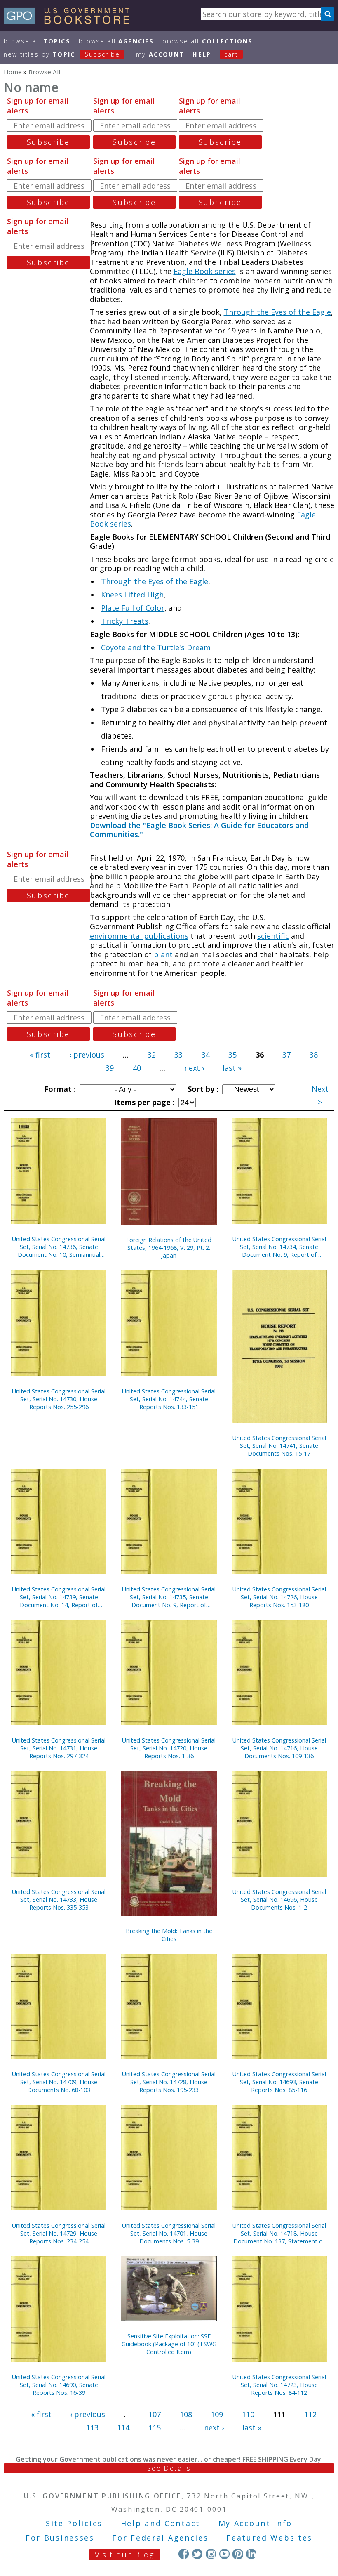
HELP (202, 54)
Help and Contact (161, 2523)
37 (286, 1055)
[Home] (70, 21)
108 (186, 2414)
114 (123, 2427)
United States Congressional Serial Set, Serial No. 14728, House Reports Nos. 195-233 (169, 2082)
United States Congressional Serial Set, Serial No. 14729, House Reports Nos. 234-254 (59, 2233)
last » (232, 1068)
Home (13, 72)
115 (155, 2427)
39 (110, 1068)
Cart (231, 54)
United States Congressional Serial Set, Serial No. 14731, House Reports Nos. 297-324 (59, 1748)
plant (163, 954)
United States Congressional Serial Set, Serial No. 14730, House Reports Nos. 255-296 (59, 1399)
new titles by (62, 54)
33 (178, 1055)
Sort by (202, 1089)
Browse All (37, 41)
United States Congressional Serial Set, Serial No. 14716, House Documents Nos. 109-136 (279, 1748)
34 (206, 1055)
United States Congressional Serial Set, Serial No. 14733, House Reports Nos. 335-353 (59, 1900)
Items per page (143, 1102)
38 (314, 1055)
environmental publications (139, 936)
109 (217, 2414)
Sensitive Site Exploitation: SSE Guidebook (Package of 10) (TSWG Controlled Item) (169, 2344)
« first (40, 1055)
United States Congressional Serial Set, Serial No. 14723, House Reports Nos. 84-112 (279, 2385)
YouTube (224, 2554)
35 (232, 1055)
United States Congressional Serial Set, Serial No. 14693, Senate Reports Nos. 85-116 (279, 2082)
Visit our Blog (125, 2555)
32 (152, 1055)
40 (137, 1068)
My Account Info (256, 2523)
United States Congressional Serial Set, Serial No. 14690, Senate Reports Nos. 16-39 (59, 2385)
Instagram (211, 2554)
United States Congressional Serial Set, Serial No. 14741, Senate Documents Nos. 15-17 (279, 1446)
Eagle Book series (205, 271)
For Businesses (60, 2538)
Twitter (197, 2554)
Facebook (184, 2554)
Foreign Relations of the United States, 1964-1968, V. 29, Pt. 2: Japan (169, 1248)
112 (310, 2414)
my (160, 54)
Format (59, 1089)
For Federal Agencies (160, 2538)
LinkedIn (251, 2554)
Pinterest (238, 2554)
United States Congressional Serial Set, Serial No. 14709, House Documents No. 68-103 (59, 2082)
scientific (273, 936)
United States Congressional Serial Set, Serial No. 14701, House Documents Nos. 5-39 (169, 2233)
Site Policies (74, 2523)
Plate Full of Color (133, 608)
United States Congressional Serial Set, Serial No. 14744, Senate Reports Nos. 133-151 (169, 1399)
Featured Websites (269, 2538)
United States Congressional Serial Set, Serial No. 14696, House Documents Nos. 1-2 (279, 1900)
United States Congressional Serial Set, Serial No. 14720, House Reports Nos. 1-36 (169, 1748)
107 (155, 2414)
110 (248, 2414)
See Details (169, 2468)
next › (194, 1068)
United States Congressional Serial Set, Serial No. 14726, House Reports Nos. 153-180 (279, 1597)
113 (92, 2427)
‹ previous (87, 1055)
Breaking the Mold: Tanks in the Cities (169, 1935)
